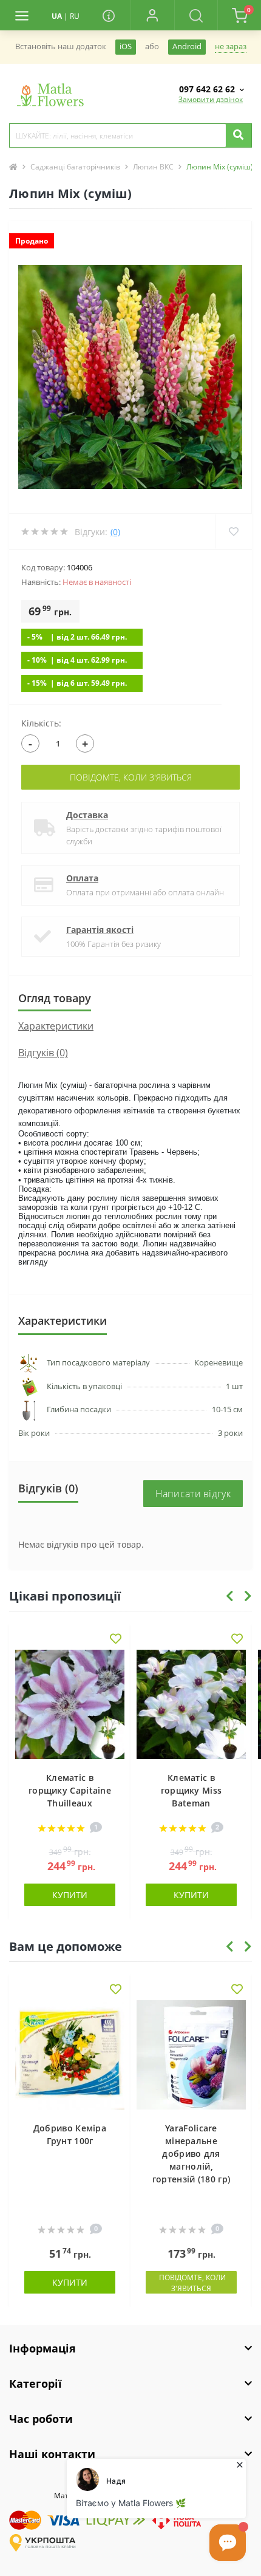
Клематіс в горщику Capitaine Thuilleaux (70, 1790)
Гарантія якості (100, 930)
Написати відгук (193, 1494)
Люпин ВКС (153, 167)
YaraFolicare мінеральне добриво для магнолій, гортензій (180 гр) (191, 2154)
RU (75, 16)
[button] (152, 15)
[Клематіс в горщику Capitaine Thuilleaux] (70, 1704)
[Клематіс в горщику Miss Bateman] (191, 1704)
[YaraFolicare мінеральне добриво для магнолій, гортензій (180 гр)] (191, 2055)
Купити (70, 1895)
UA (57, 16)
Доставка (87, 815)
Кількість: (41, 723)
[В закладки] (116, 1640)
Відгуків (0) (43, 1053)
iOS (126, 46)
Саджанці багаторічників (75, 167)
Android (187, 46)
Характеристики (56, 1026)
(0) (115, 532)
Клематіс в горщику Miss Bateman (192, 1790)
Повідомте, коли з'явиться (131, 777)
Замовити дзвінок (211, 99)
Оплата (82, 878)
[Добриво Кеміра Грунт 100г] (70, 2055)
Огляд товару (55, 998)
